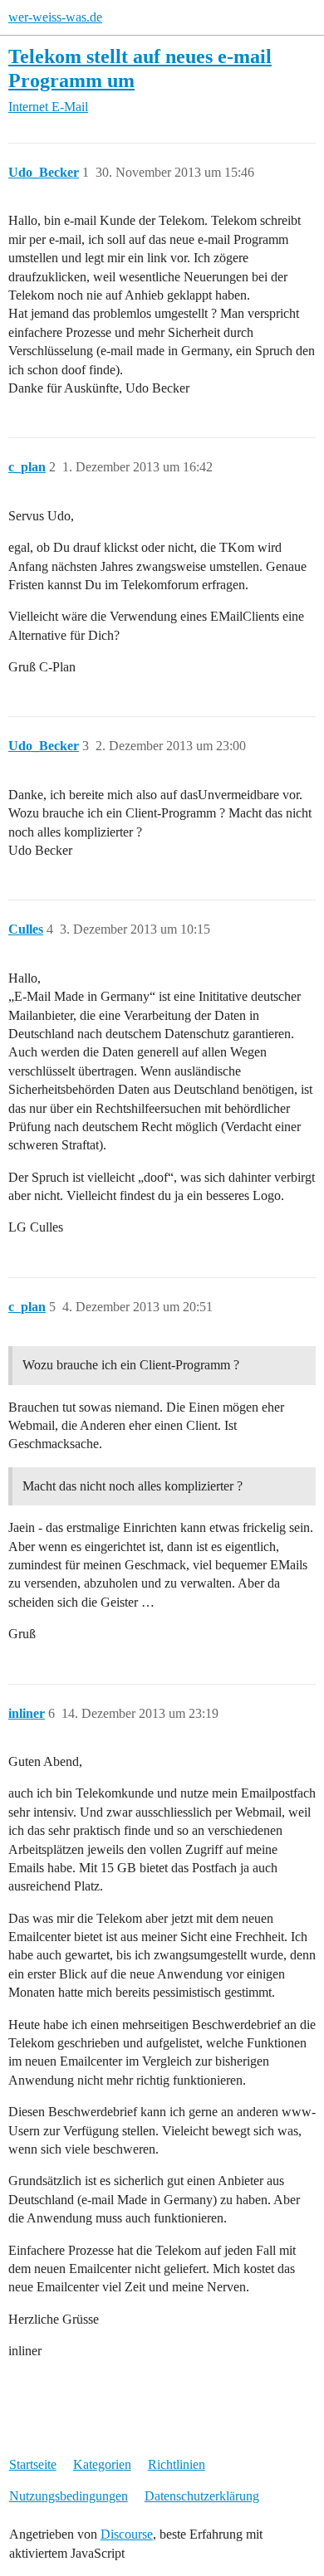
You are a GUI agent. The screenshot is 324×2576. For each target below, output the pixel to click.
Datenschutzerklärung (202, 2496)
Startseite (33, 2464)
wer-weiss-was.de (55, 17)
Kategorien (102, 2464)
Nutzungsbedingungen (69, 2496)
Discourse (127, 2534)
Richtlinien (177, 2464)
